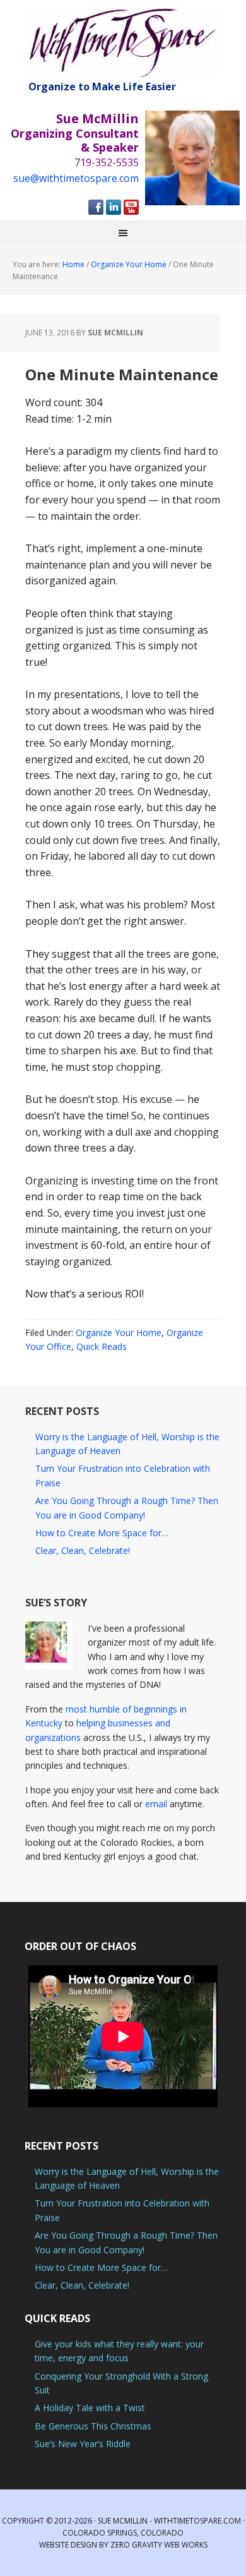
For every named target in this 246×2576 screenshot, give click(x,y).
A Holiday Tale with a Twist (90, 2408)
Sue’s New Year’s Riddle (83, 2444)
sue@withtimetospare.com (76, 178)
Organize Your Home (119, 1333)
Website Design (68, 2545)
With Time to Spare (123, 43)
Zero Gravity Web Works (159, 2545)
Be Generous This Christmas (93, 2426)
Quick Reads (102, 1346)
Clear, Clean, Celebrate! (83, 1550)
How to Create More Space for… (102, 1533)
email (156, 1804)
